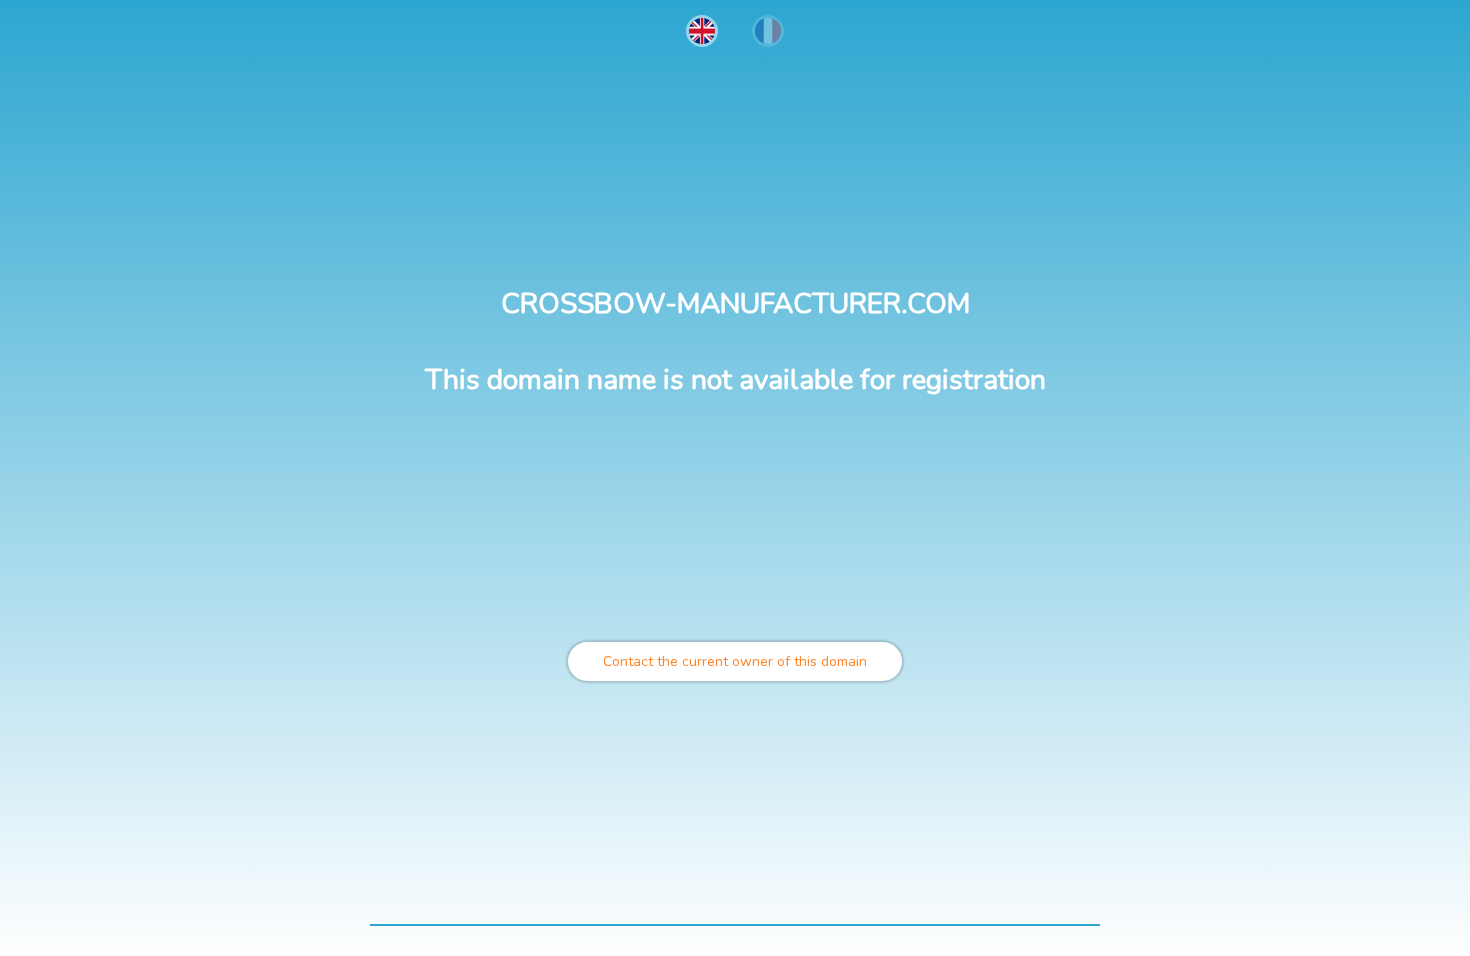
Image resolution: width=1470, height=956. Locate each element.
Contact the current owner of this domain (735, 661)
